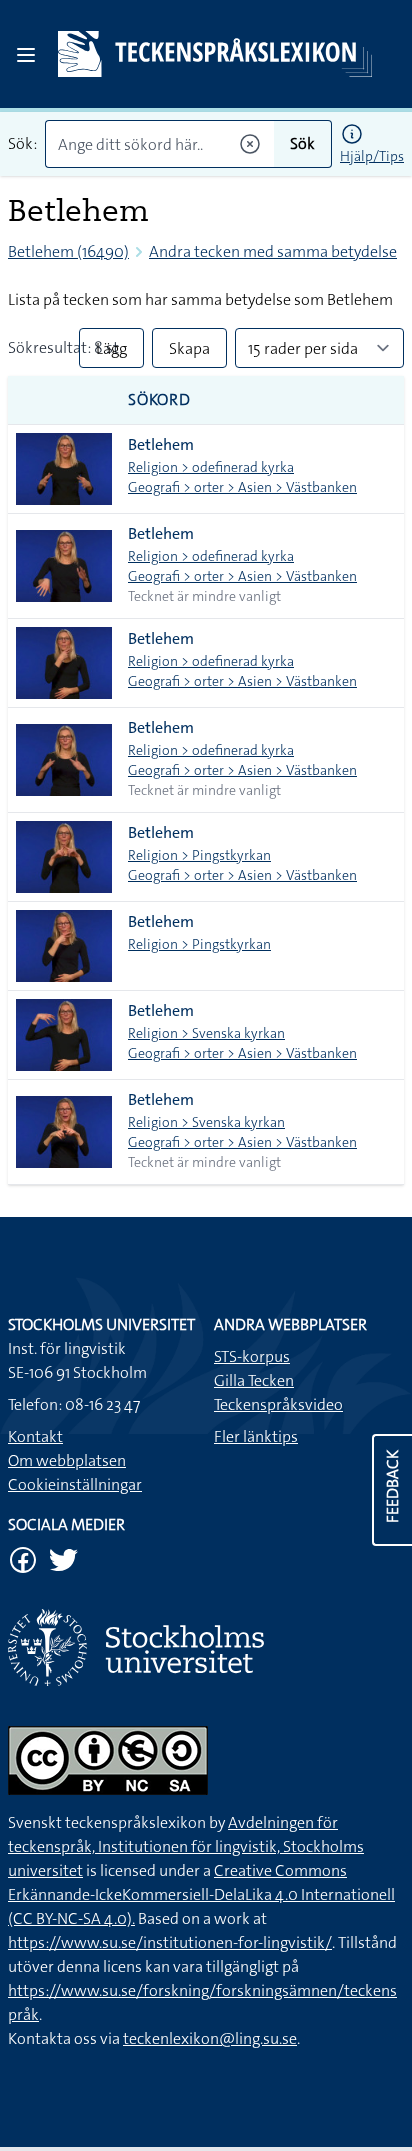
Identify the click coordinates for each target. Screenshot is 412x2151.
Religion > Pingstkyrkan (199, 855)
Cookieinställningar (75, 1484)
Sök (302, 143)
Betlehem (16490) (68, 251)
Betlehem (161, 444)
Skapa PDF (189, 353)
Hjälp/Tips (372, 156)
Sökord (159, 399)
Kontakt (35, 1436)
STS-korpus (252, 1356)
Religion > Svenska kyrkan (206, 1033)
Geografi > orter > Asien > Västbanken (242, 487)
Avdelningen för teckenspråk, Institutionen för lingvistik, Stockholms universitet (186, 1846)
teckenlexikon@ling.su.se (210, 2038)
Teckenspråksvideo (278, 1404)
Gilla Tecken (254, 1380)
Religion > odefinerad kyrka (211, 467)
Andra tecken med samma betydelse (273, 251)
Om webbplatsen (67, 1460)
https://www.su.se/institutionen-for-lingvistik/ (170, 1942)
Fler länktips (256, 1436)
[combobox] (159, 144)
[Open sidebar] (26, 55)
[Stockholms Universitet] (206, 1647)
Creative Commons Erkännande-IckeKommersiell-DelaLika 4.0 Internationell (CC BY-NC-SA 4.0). (201, 1894)
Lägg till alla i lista (111, 353)
